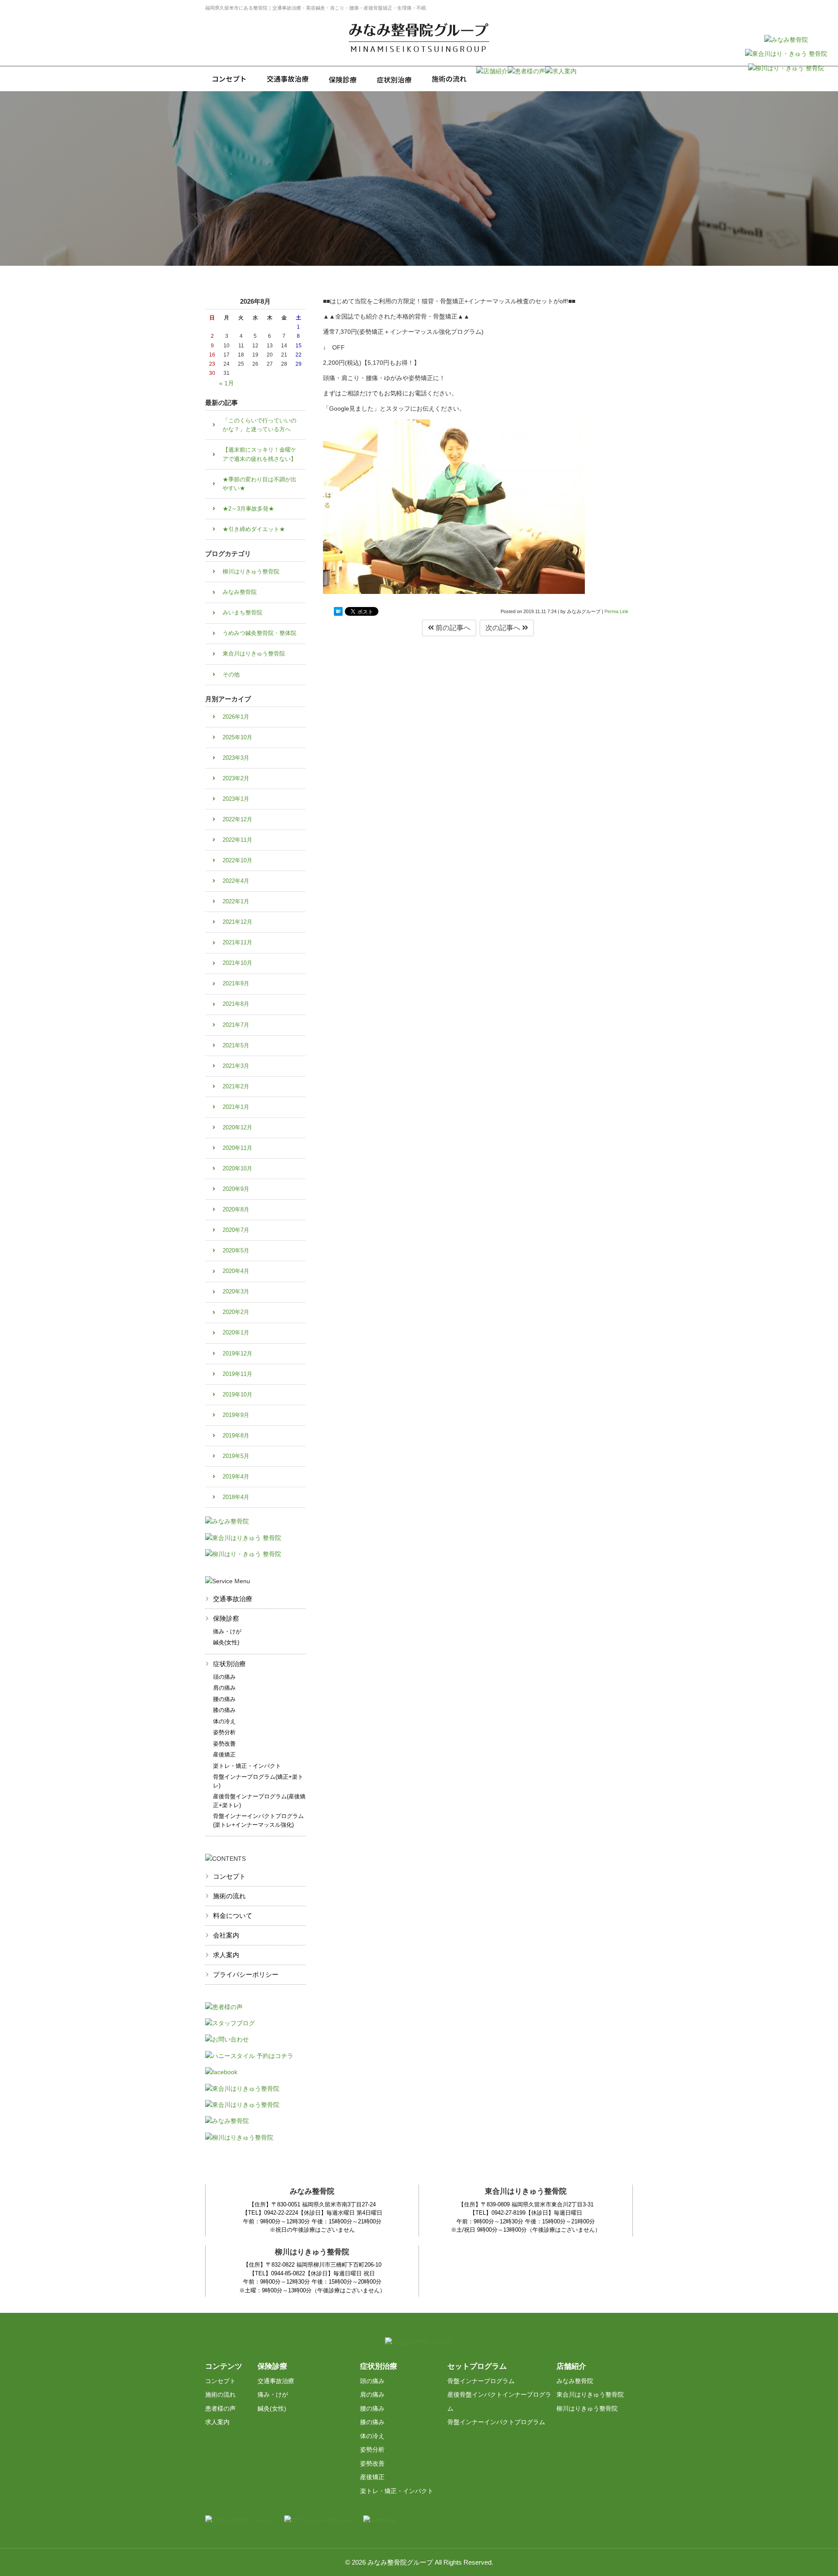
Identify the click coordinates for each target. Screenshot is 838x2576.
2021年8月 (236, 1004)
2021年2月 (236, 1086)
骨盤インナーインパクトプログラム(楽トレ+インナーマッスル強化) (258, 1820)
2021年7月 (236, 1025)
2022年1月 (236, 901)
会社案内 (226, 1935)
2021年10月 (237, 963)
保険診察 (226, 1618)
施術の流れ (229, 1896)
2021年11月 (237, 942)
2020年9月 (236, 1189)
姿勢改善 (224, 1744)
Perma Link (616, 611)
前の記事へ (452, 628)
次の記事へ (504, 628)
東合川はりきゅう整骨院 (254, 653)
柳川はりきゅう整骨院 (251, 571)
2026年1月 (236, 717)
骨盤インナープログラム (481, 2381)
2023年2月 (236, 778)
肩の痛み (224, 1688)
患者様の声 (220, 2408)
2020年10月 (237, 1168)
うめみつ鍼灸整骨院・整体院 (259, 633)
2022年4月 (236, 881)
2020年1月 (236, 1333)
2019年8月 (236, 1435)
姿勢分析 (224, 1732)
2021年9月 (236, 983)
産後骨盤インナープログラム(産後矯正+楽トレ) (259, 1801)
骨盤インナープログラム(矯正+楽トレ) (258, 1781)
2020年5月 (236, 1250)
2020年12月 (237, 1127)
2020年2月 (236, 1312)
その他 (231, 674)
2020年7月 (236, 1230)
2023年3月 (236, 758)
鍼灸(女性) (226, 1642)
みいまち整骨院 (242, 612)
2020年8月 (236, 1209)
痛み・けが (227, 1631)
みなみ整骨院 (240, 592)
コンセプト (229, 1876)
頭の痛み (224, 1677)
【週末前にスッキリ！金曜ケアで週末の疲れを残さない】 (259, 454)
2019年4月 (236, 1477)
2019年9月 (236, 1415)
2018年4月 (236, 1497)
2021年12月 (237, 922)
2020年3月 (236, 1291)
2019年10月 (237, 1394)
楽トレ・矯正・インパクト (247, 1766)
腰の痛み (224, 1699)
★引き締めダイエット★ (254, 529)
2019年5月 (236, 1456)
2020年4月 (236, 1271)
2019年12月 (237, 1353)
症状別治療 (229, 1664)
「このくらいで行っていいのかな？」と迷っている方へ (259, 425)
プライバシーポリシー (246, 1974)
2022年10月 (237, 860)
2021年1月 (236, 1107)
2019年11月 (237, 1374)
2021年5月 (236, 1045)
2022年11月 (237, 840)
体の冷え (224, 1721)
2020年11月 (237, 1148)
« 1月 (227, 383)
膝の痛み (224, 1710)
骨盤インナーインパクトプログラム (496, 2422)
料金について (233, 1916)
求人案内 (226, 1955)
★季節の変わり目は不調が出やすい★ (259, 484)
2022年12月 (237, 819)
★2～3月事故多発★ (248, 509)
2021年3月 (236, 1066)
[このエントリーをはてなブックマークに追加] (338, 611)
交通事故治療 (233, 1599)
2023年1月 (236, 799)
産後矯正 (224, 1754)
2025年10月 (237, 737)
